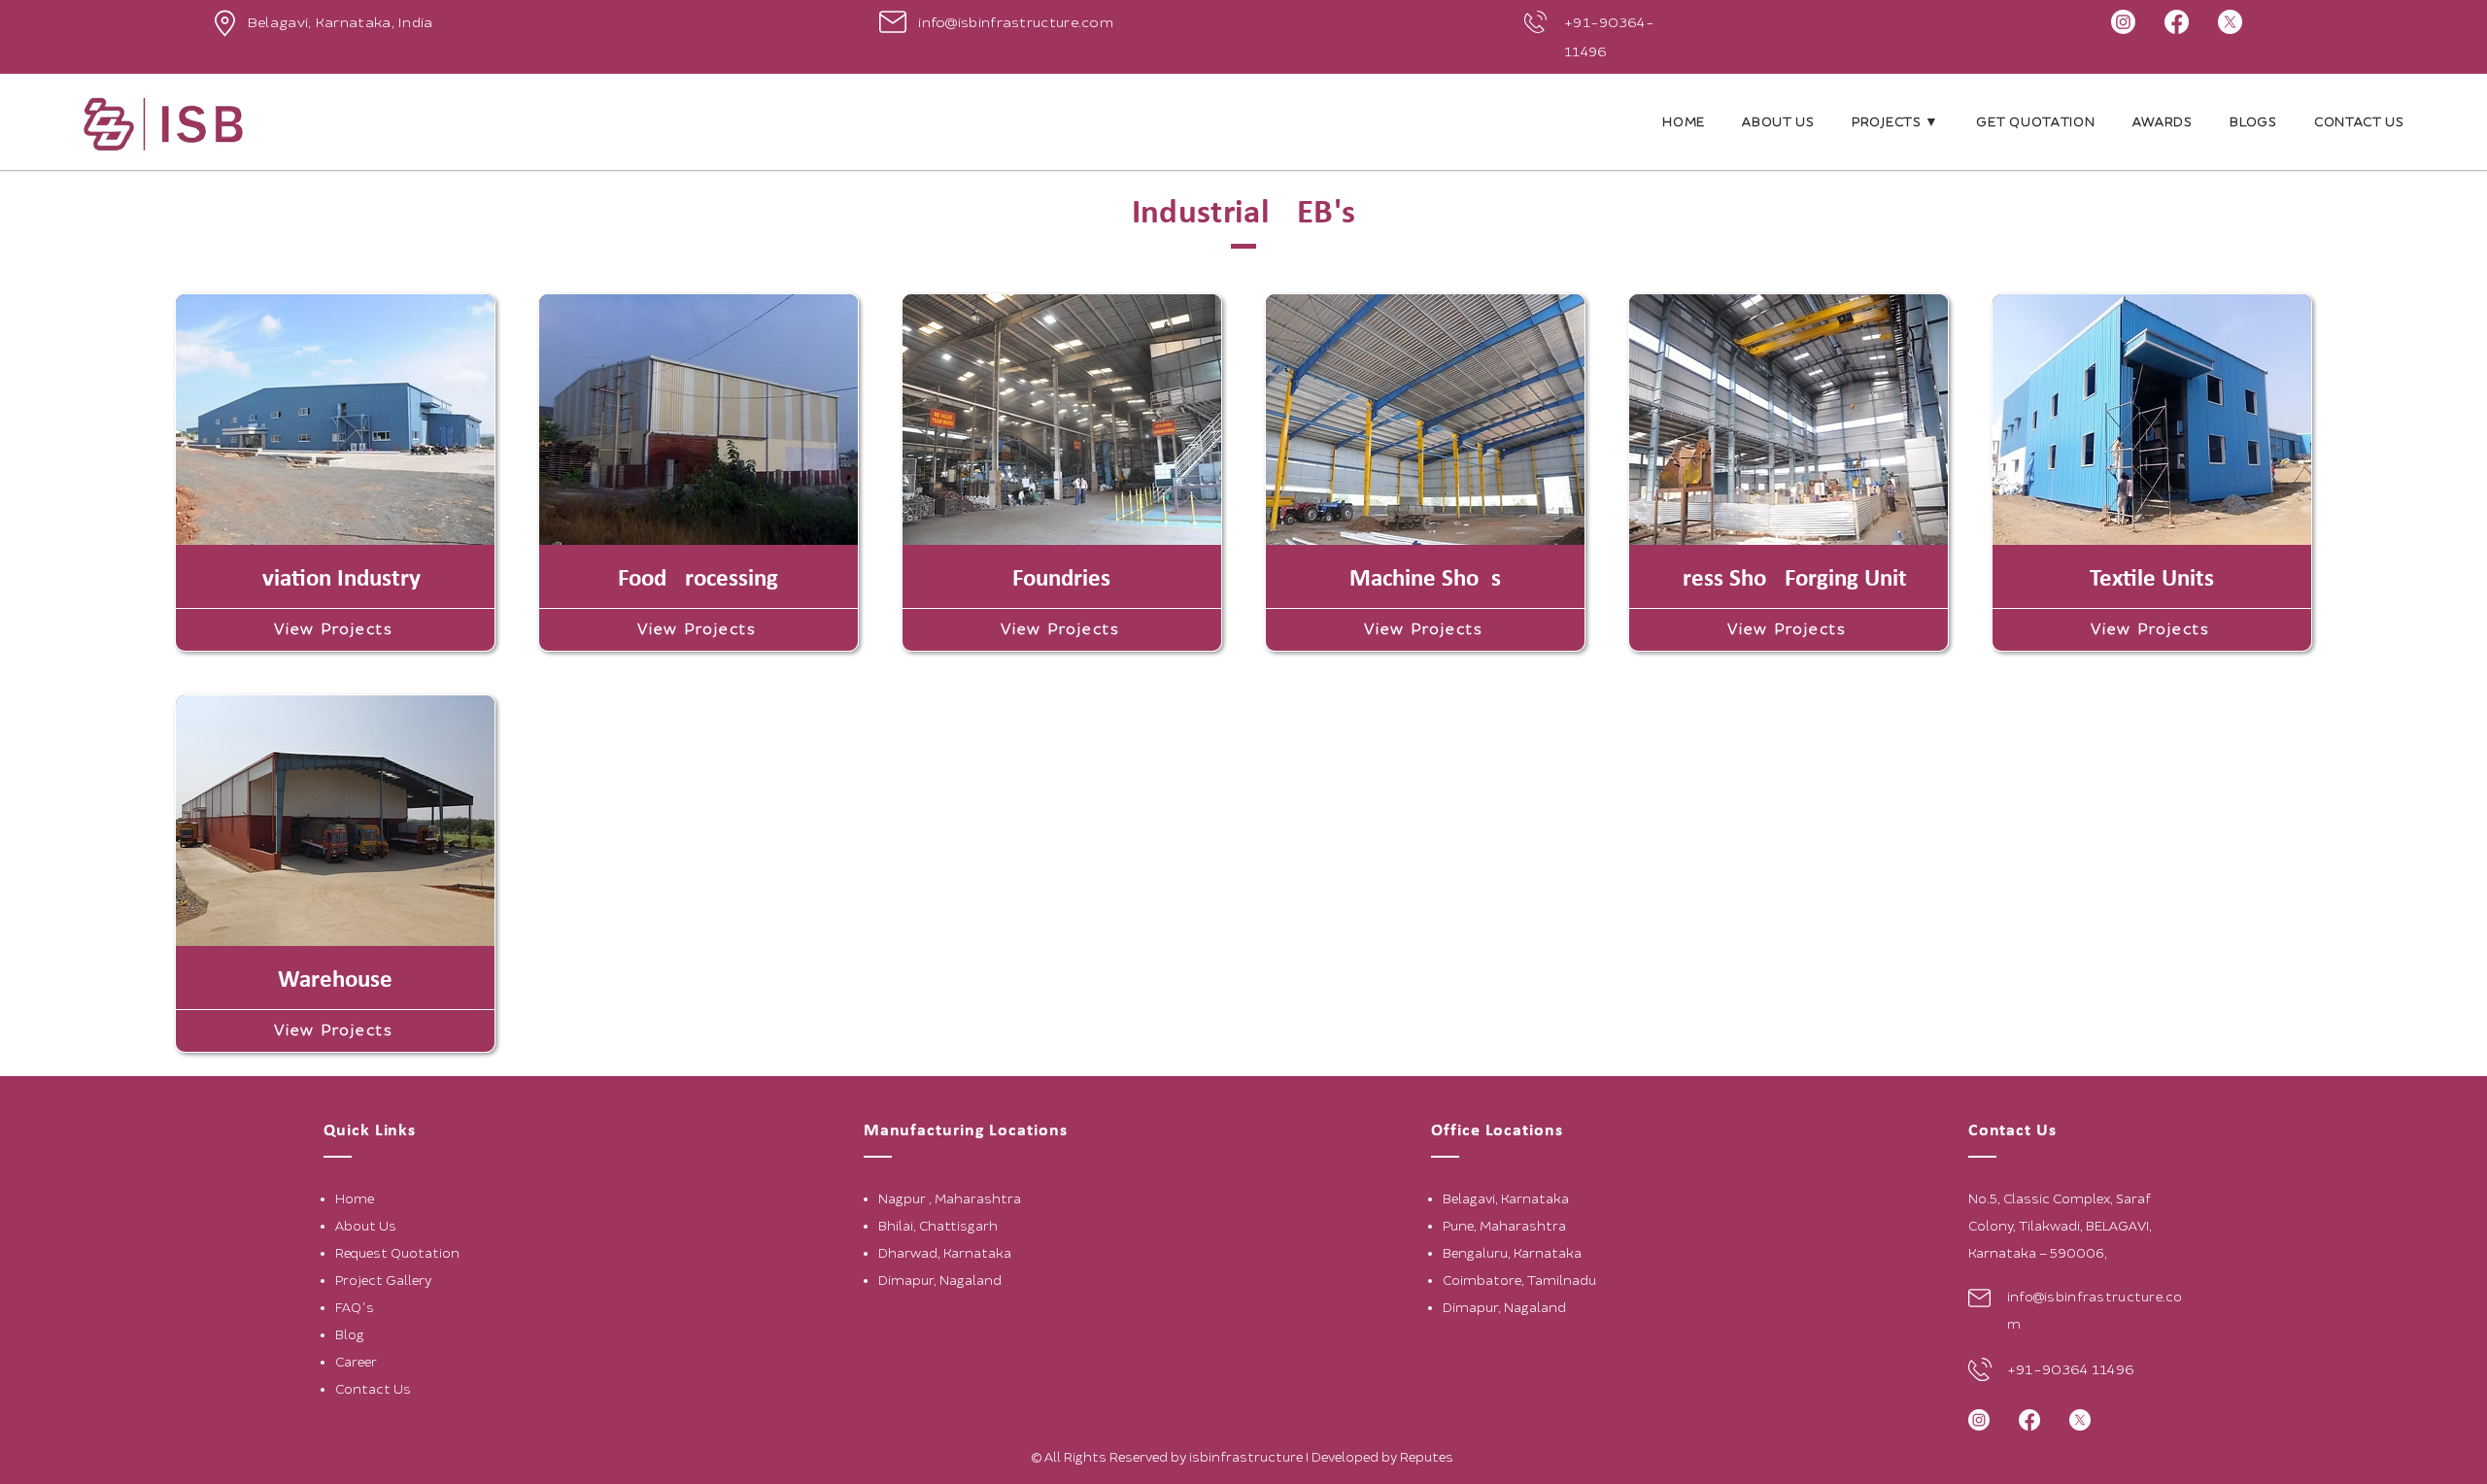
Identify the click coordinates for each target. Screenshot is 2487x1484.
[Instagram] (2123, 22)
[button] (1895, 122)
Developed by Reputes (1384, 1457)
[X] (2230, 22)
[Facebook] (2177, 22)
